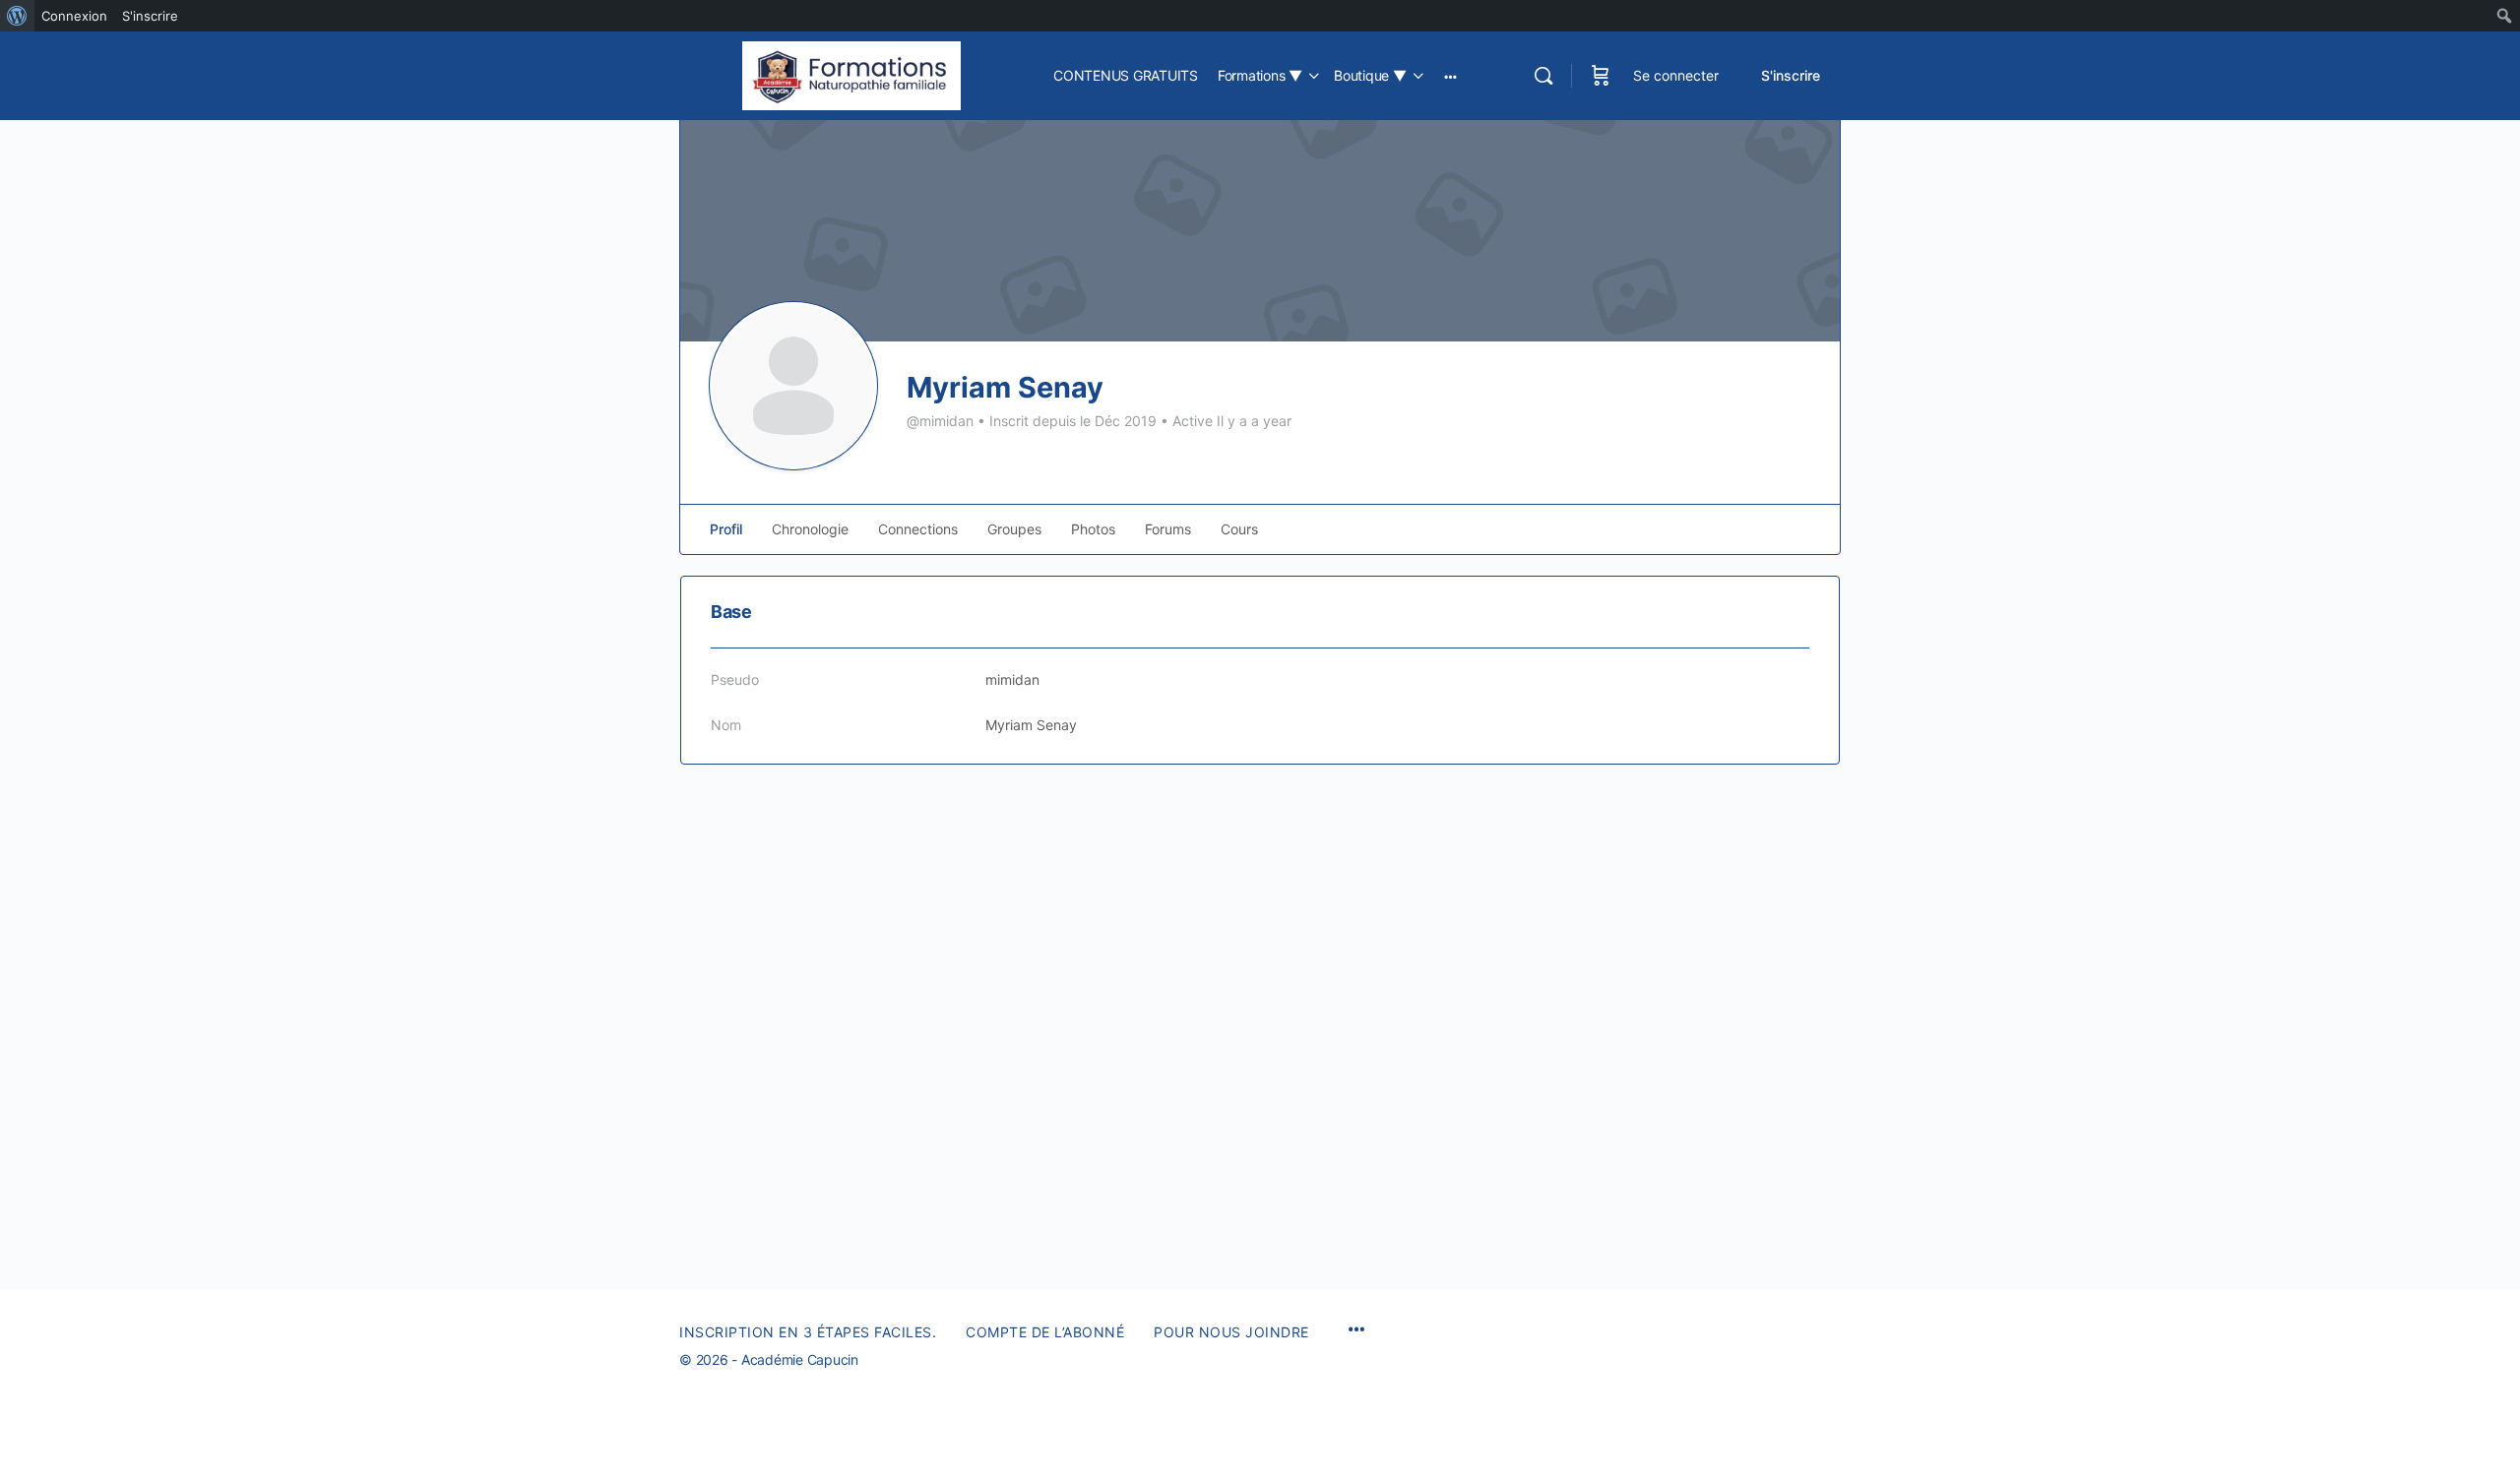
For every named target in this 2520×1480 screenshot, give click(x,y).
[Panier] (1601, 76)
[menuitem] (17, 16)
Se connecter (1676, 75)
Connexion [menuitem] (74, 16)
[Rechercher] (1543, 76)
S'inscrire (1791, 75)
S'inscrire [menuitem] (150, 16)
